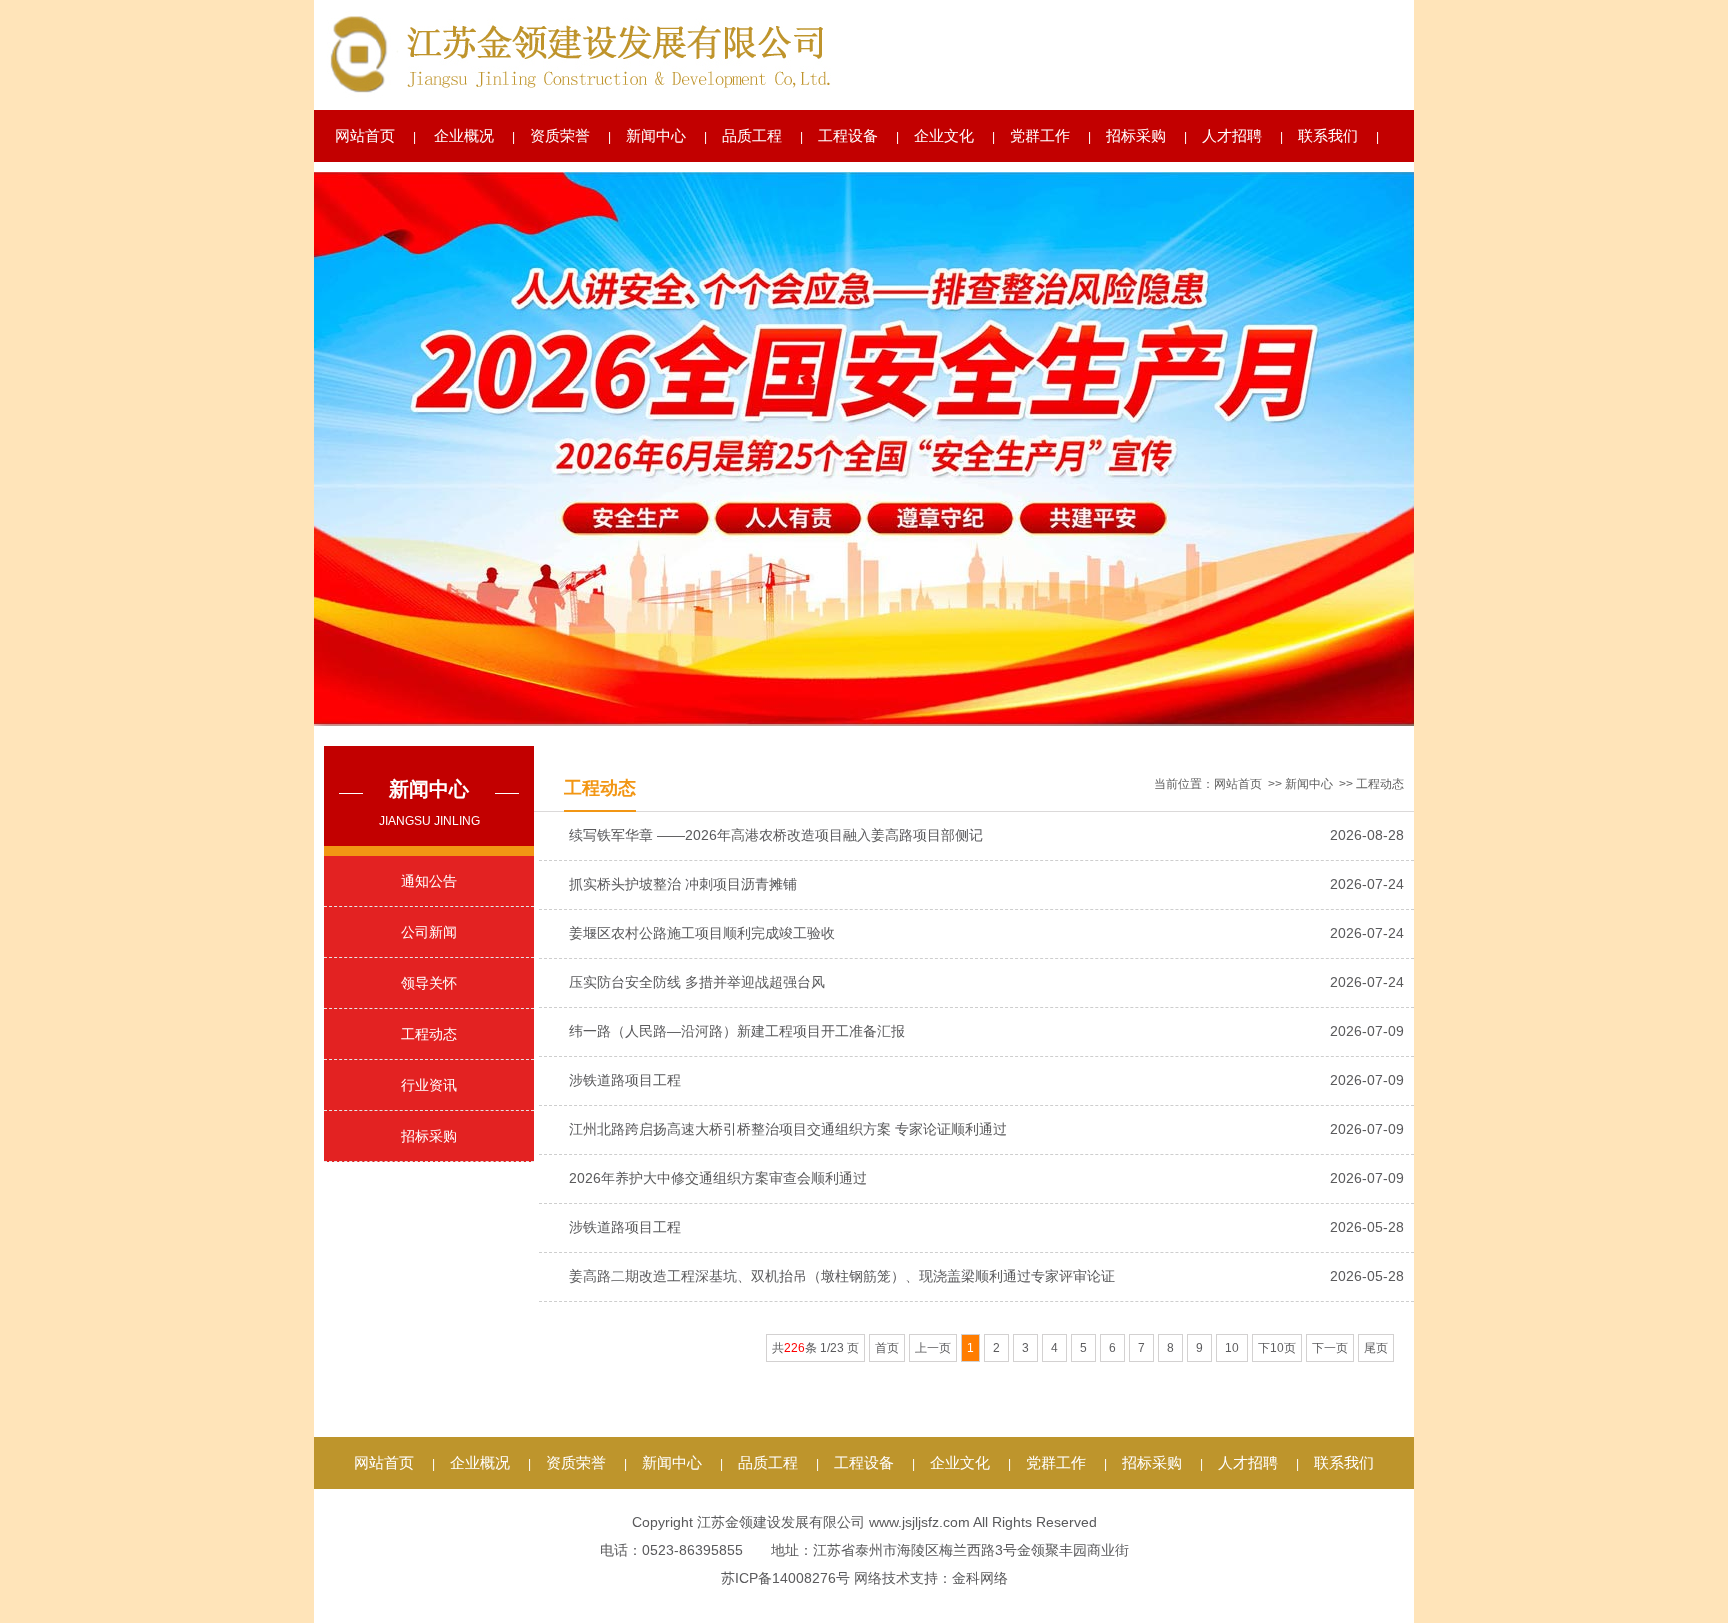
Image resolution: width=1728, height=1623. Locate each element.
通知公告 (429, 881)
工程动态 (429, 1034)
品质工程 (752, 135)
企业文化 (944, 135)
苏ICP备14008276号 (785, 1578)
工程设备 (848, 135)
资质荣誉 (560, 135)
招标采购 (1136, 135)
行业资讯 (429, 1085)
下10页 (1277, 1348)
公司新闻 (429, 932)
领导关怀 (429, 983)
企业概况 (464, 135)
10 (1232, 1348)
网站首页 (365, 135)
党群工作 (1040, 135)
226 (794, 1348)
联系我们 (1328, 135)
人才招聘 (1232, 135)
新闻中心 (656, 135)
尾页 (1376, 1348)
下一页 (1330, 1348)
